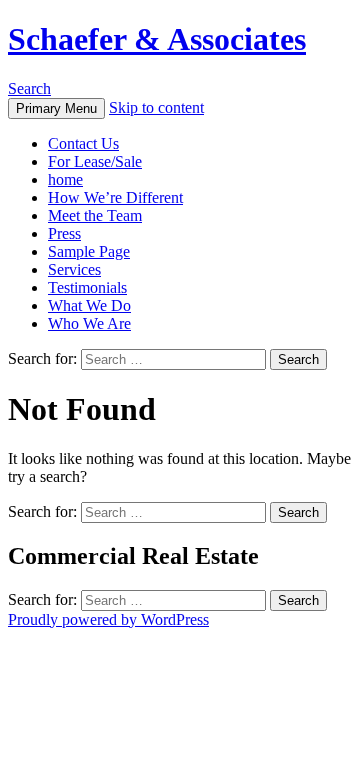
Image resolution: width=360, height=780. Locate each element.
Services (74, 269)
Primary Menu (56, 108)
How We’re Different (115, 197)
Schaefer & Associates (157, 39)
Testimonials (87, 287)
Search (29, 88)
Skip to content (156, 107)
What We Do (89, 305)
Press (64, 233)
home (65, 179)
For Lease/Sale (95, 161)
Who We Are (89, 323)
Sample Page (89, 251)
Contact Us (83, 143)
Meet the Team (95, 215)
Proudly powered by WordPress (108, 619)
